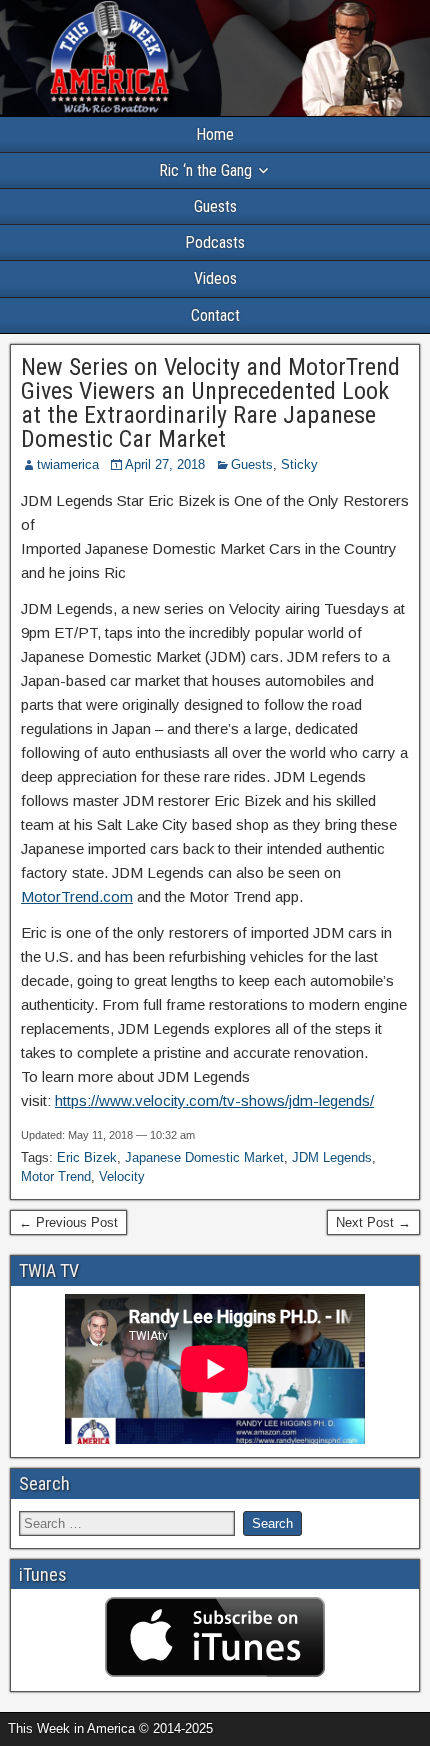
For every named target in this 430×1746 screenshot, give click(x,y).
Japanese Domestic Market (204, 1157)
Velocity (122, 1176)
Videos (215, 278)
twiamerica (68, 464)
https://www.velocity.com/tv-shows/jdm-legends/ (214, 1100)
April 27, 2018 (165, 464)
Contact (215, 315)
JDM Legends (332, 1157)
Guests (215, 206)
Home (215, 134)
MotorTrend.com (77, 896)
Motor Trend (56, 1176)
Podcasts (215, 242)
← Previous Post (68, 1222)
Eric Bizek (87, 1157)
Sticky (299, 464)
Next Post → (373, 1222)
